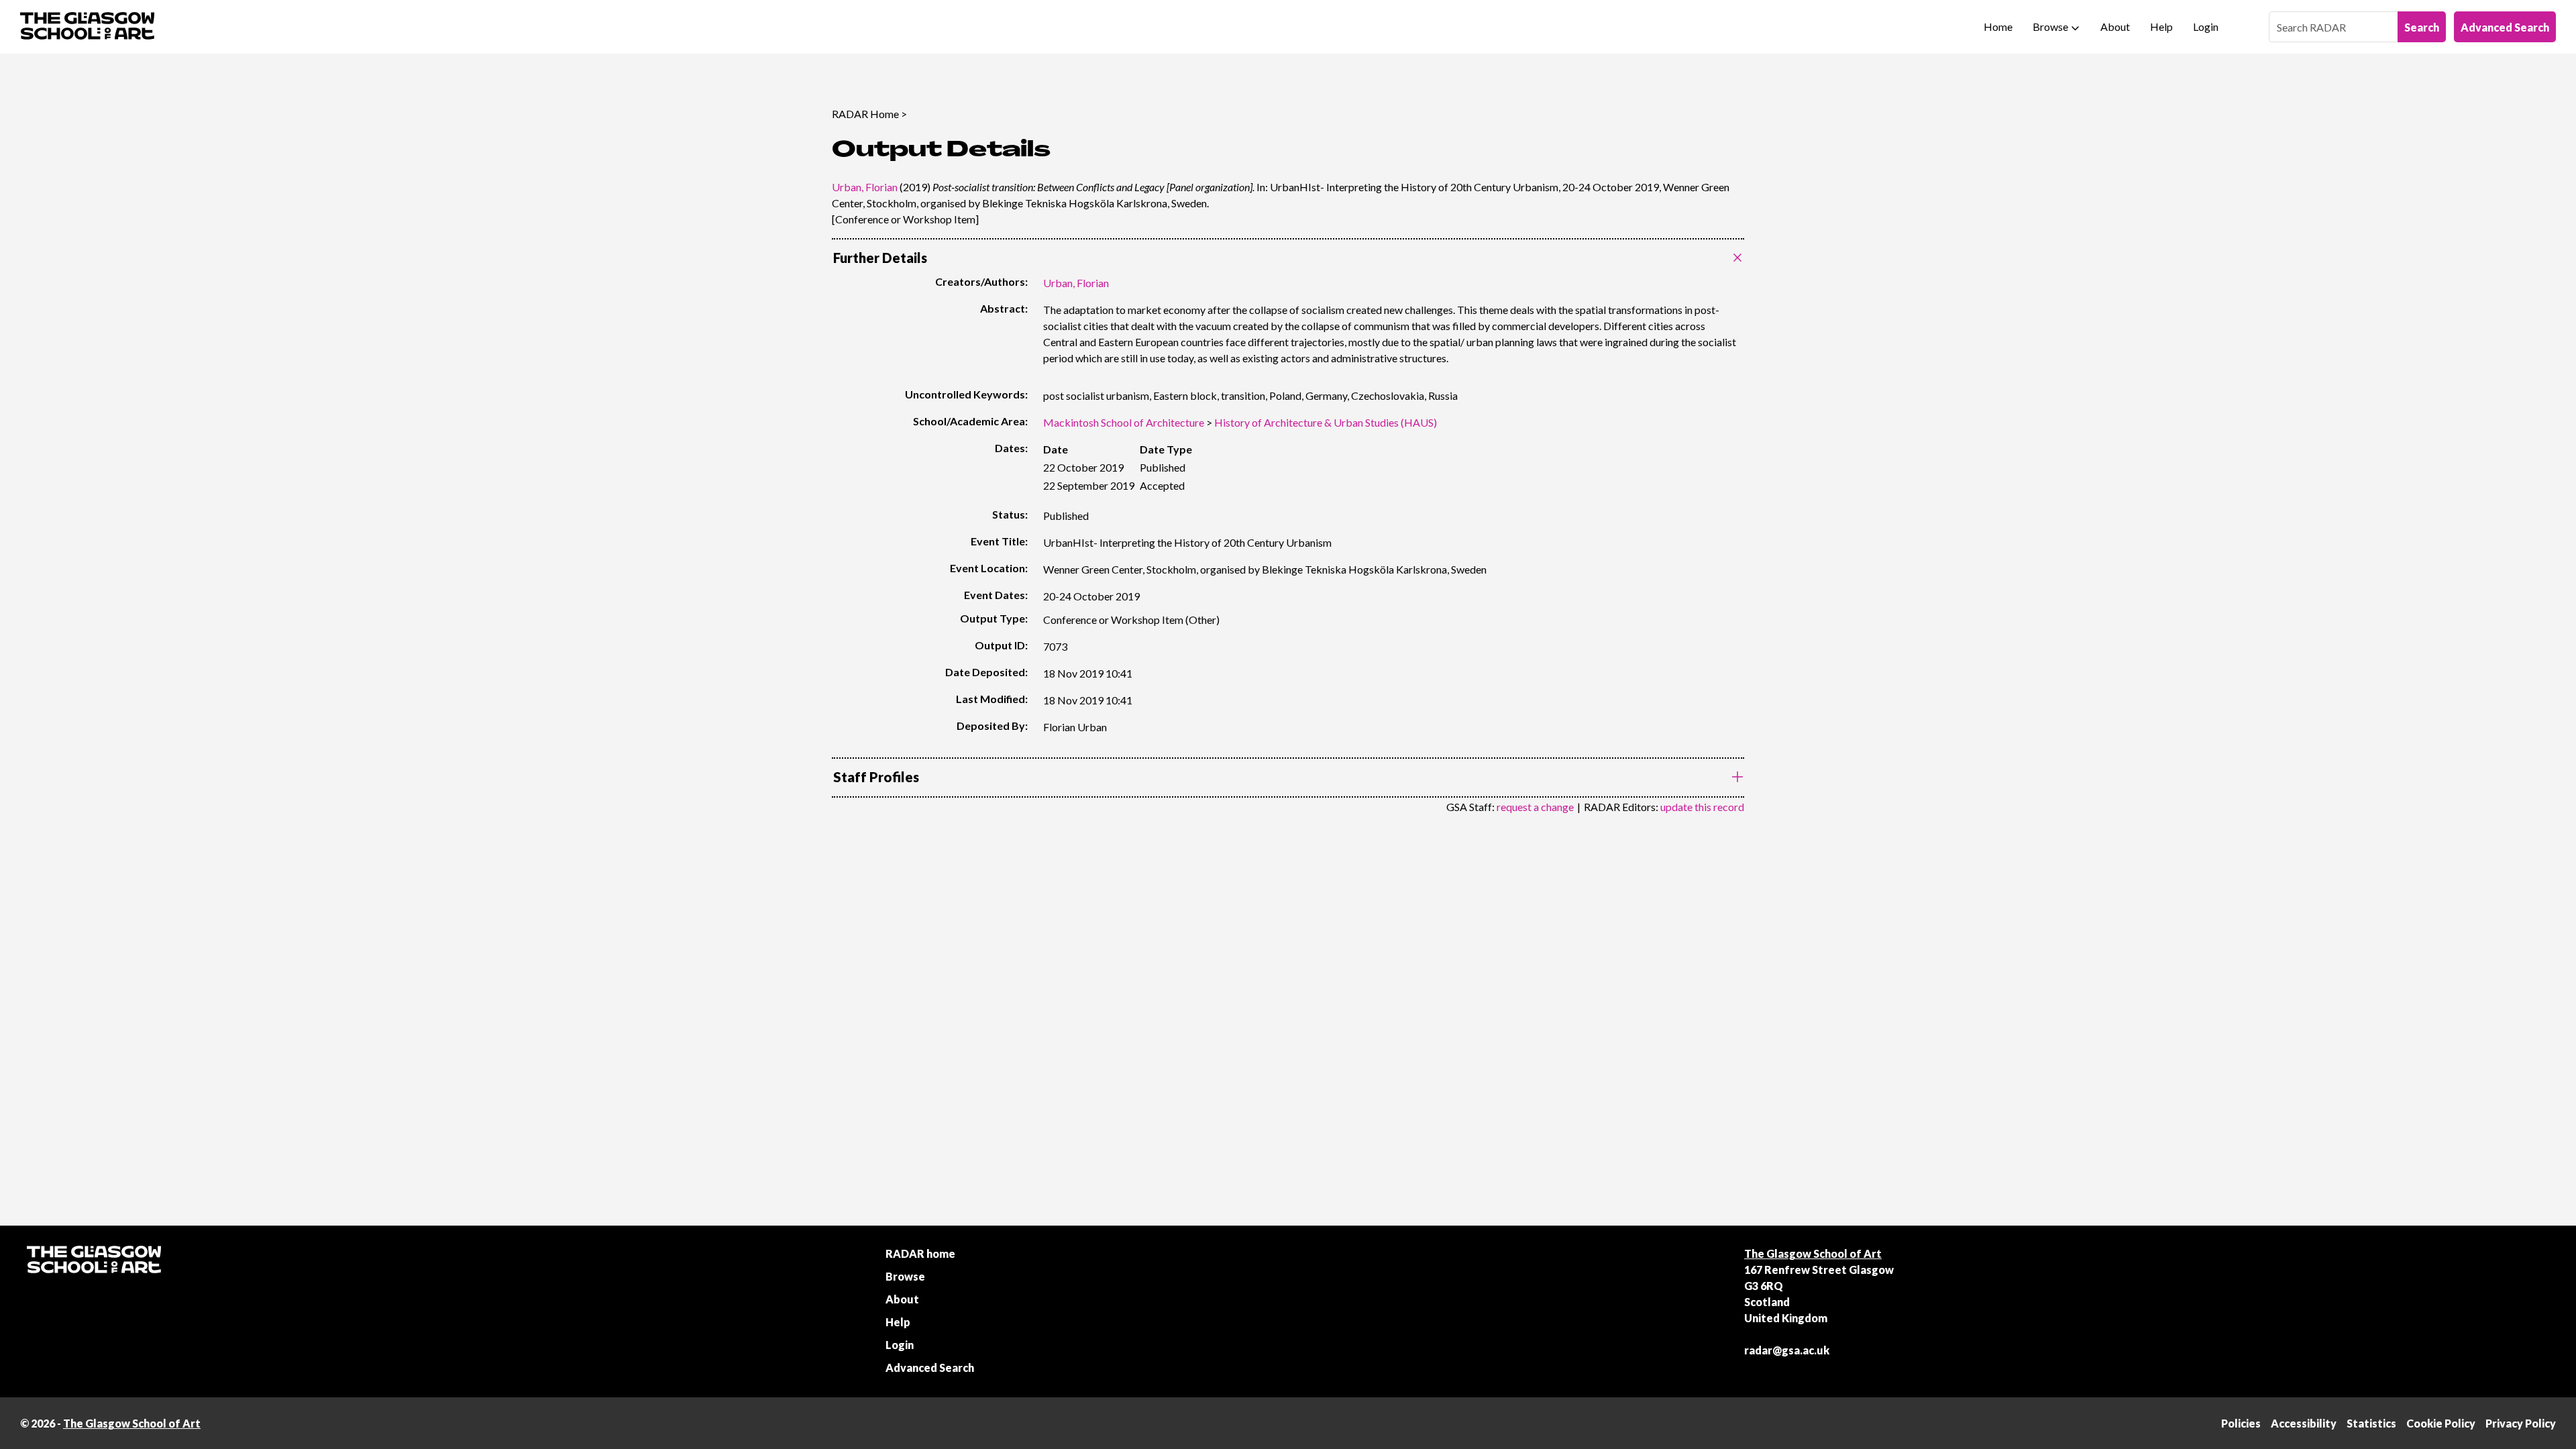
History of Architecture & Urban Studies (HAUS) (1326, 422)
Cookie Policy (2441, 1423)
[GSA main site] (87, 27)
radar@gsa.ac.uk (1787, 1350)
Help (2161, 26)
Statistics (2371, 1423)
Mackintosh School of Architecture (1124, 422)
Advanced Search (2505, 27)
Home (1998, 26)
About (2115, 26)
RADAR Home (865, 114)
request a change (1535, 807)
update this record (1702, 807)
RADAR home (920, 1253)
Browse (2050, 26)
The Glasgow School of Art (1813, 1253)
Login (2206, 26)
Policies (2241, 1423)
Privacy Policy (2521, 1423)
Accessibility (2304, 1423)
